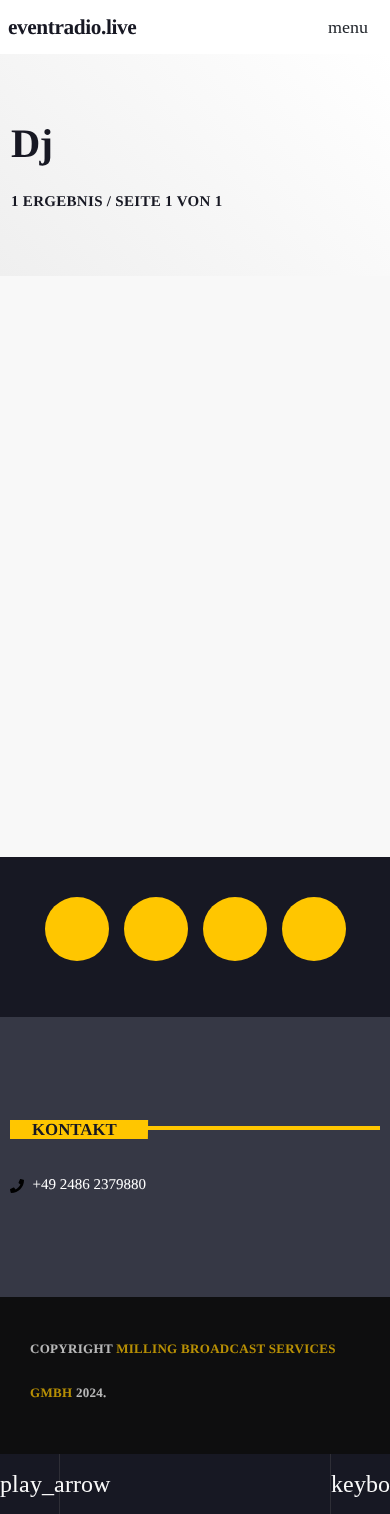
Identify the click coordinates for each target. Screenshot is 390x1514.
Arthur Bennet (195, 714)
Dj (193, 679)
